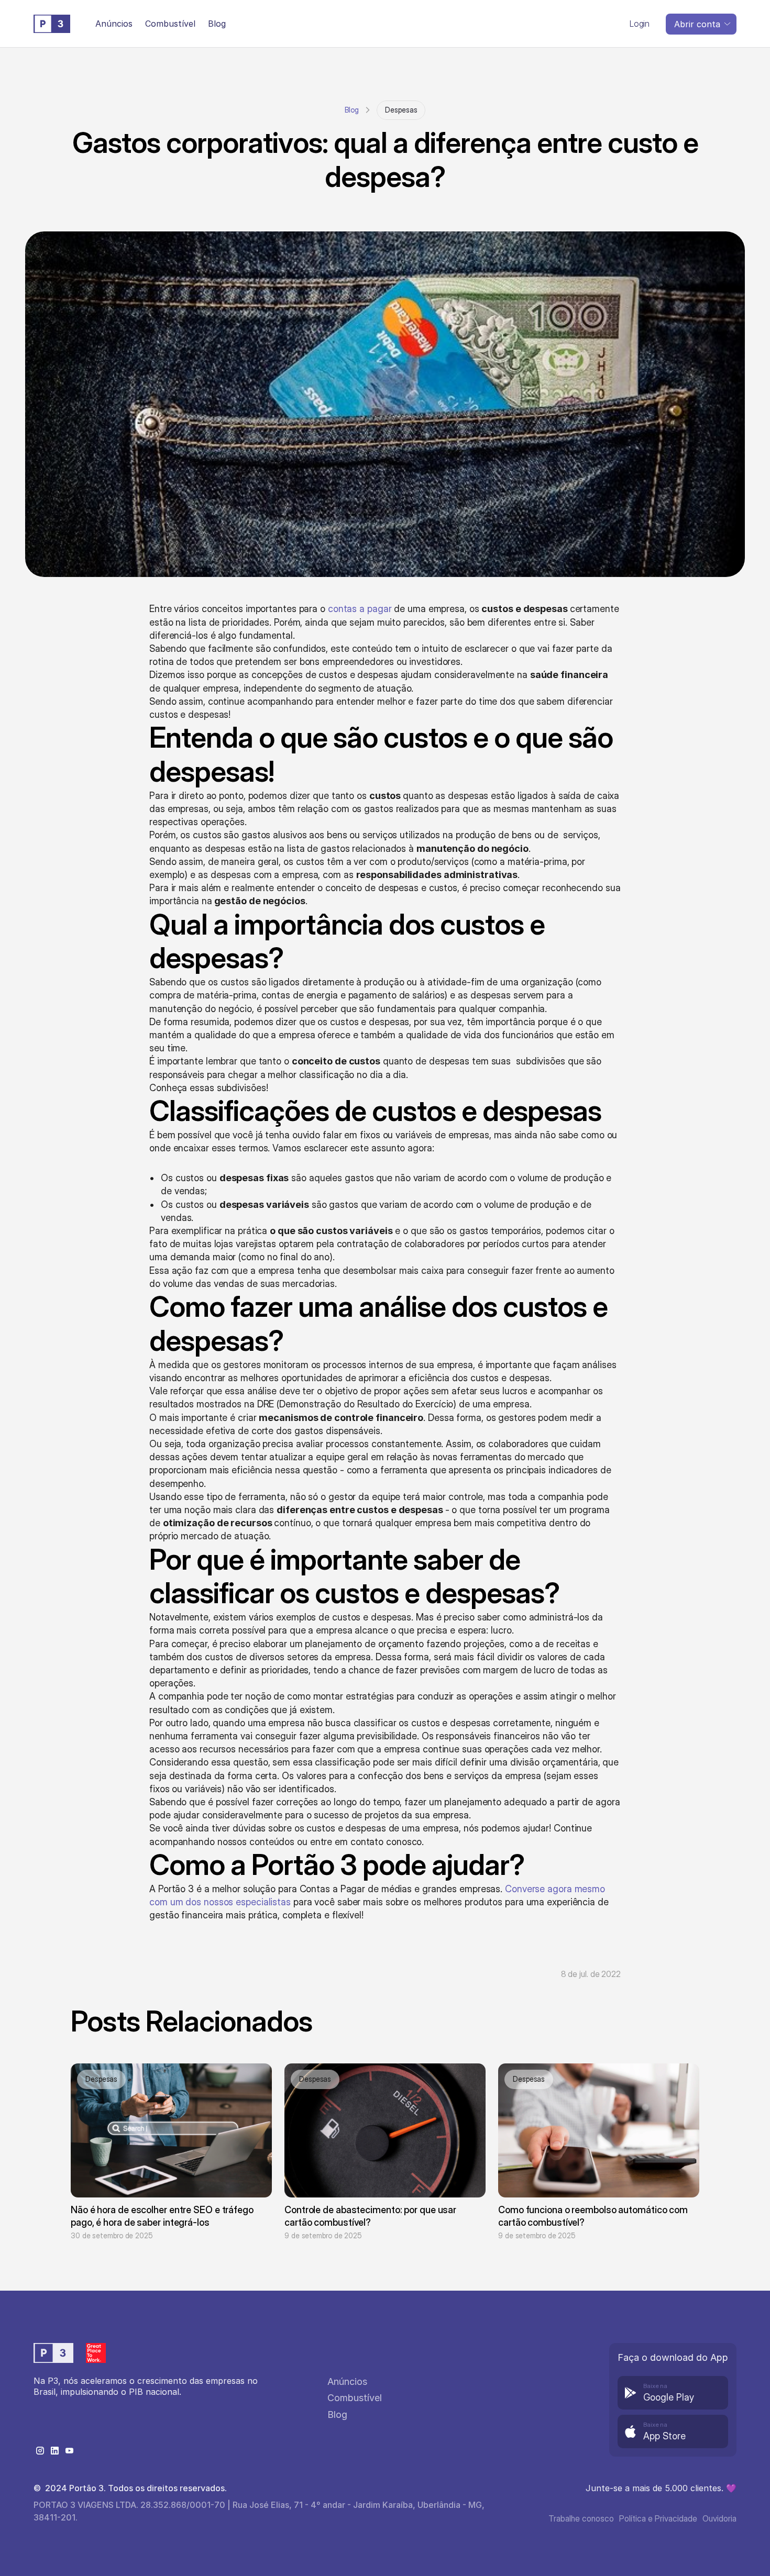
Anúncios (114, 24)
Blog (352, 110)
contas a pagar (360, 609)
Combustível (170, 24)
